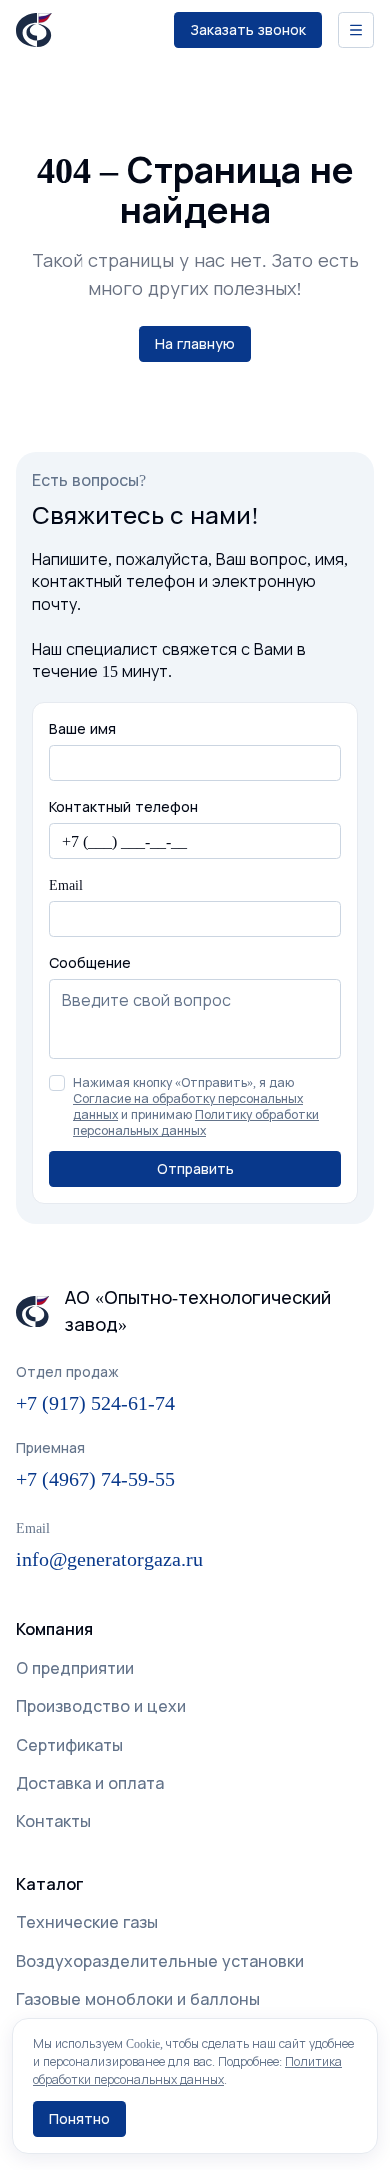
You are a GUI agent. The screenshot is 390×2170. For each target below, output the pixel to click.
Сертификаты (69, 1745)
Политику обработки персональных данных (196, 1122)
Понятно (79, 2118)
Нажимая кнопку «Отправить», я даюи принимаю (196, 1107)
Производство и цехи (101, 1706)
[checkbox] (57, 1083)
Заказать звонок (248, 29)
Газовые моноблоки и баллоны (138, 1999)
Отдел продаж (67, 1371)
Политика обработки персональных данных (187, 2070)
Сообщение (90, 962)
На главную (195, 343)
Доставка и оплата (90, 1783)
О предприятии (75, 1668)
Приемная (50, 1447)
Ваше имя (82, 728)
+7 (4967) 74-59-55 (95, 1478)
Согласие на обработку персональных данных (188, 1106)
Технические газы (87, 1922)
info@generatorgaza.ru (109, 1558)
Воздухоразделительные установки (160, 1961)
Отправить (195, 1168)
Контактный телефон (123, 806)
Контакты (53, 1821)
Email (66, 884)
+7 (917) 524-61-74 (95, 1402)
